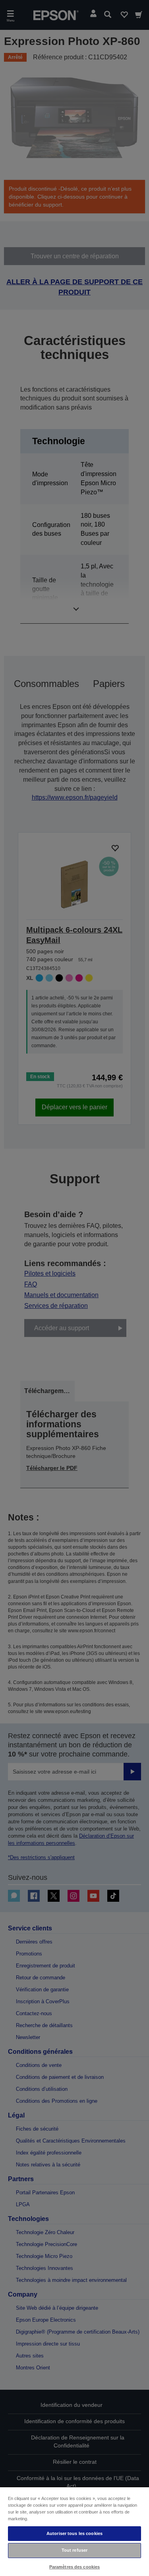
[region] (74, 2531)
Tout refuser (74, 2550)
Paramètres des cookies (75, 2567)
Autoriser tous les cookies (74, 2533)
